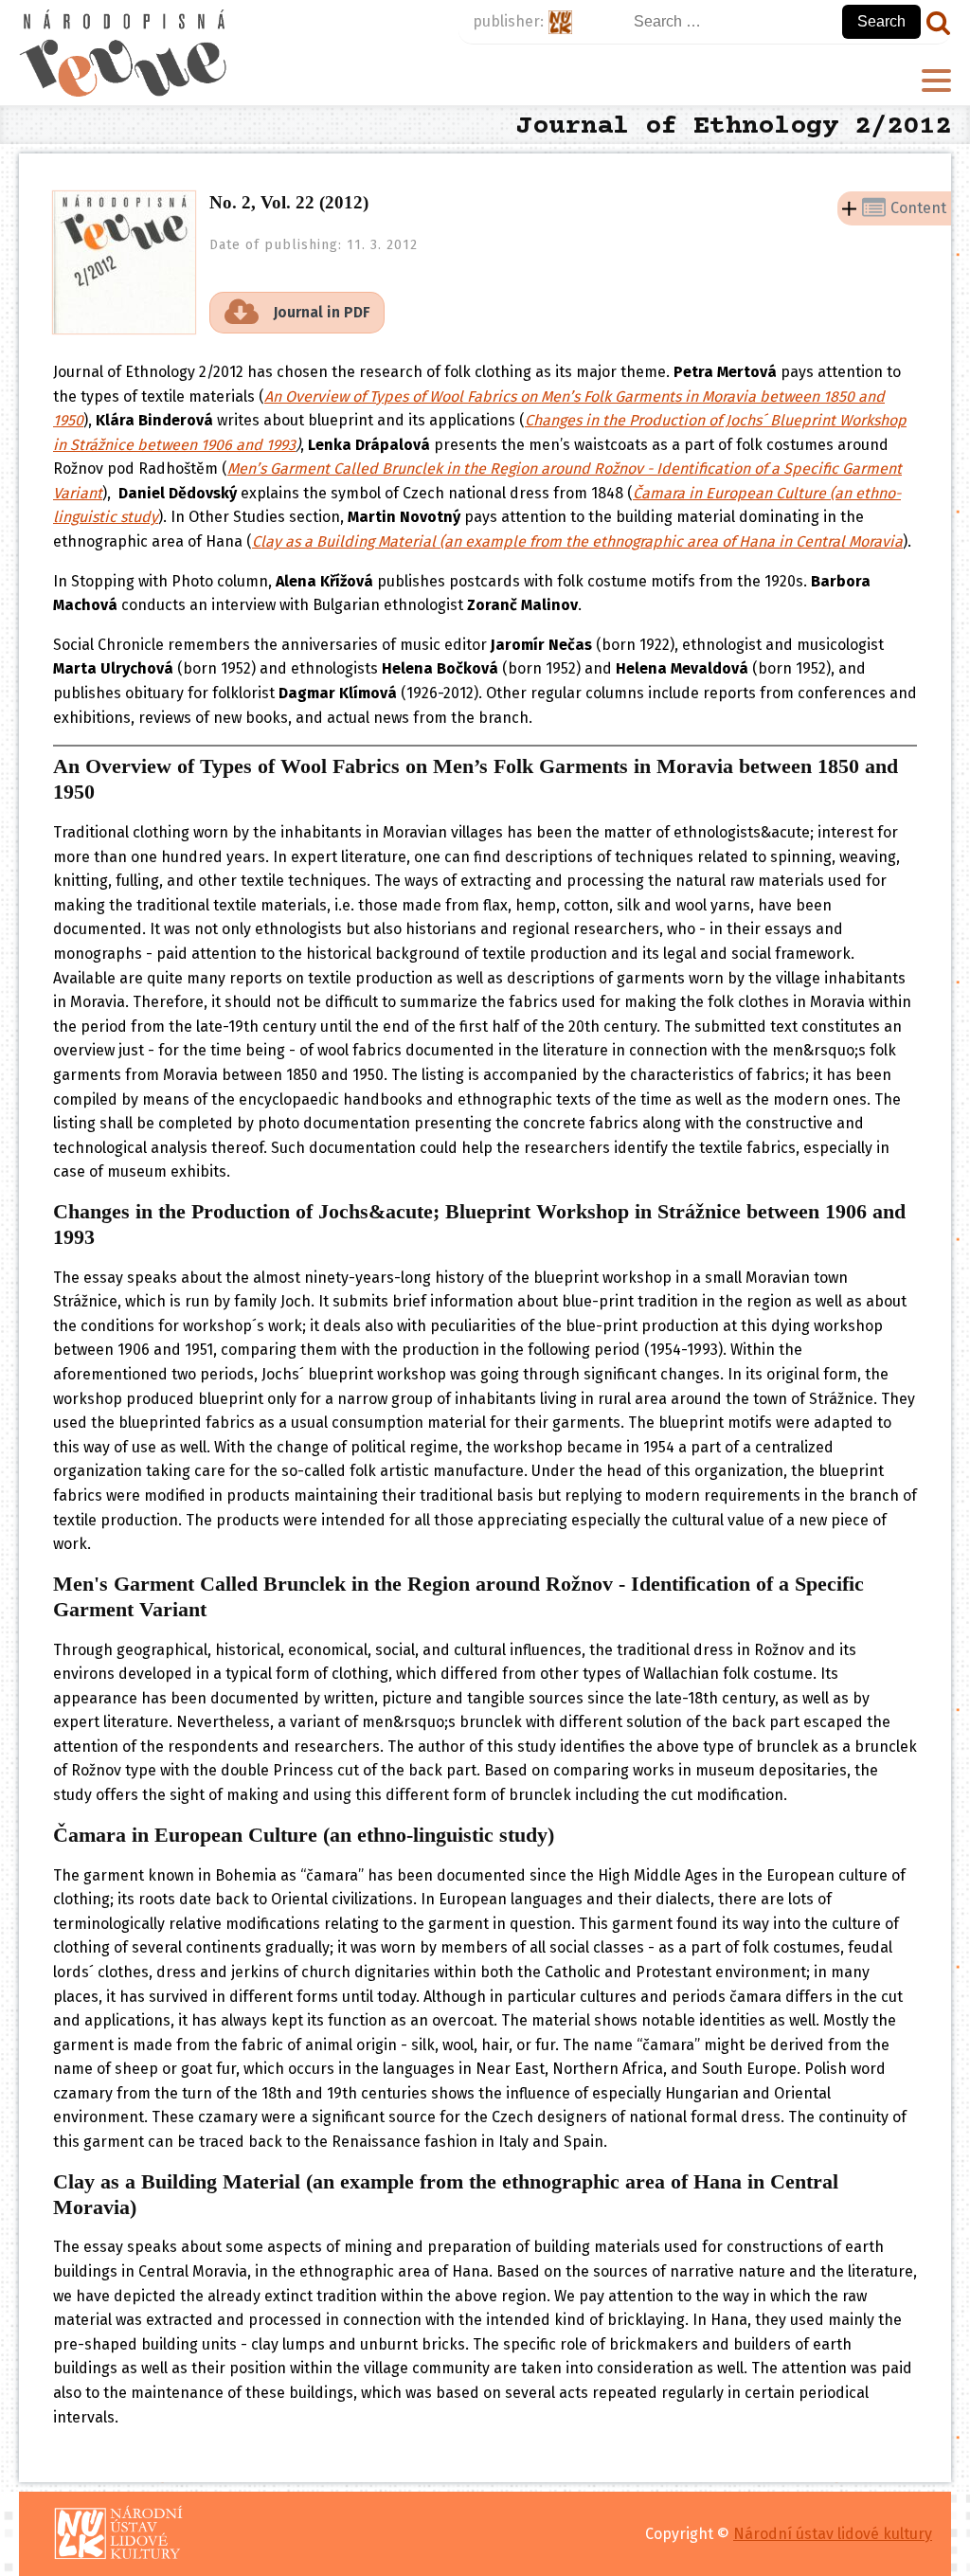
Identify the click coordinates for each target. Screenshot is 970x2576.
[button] (297, 313)
